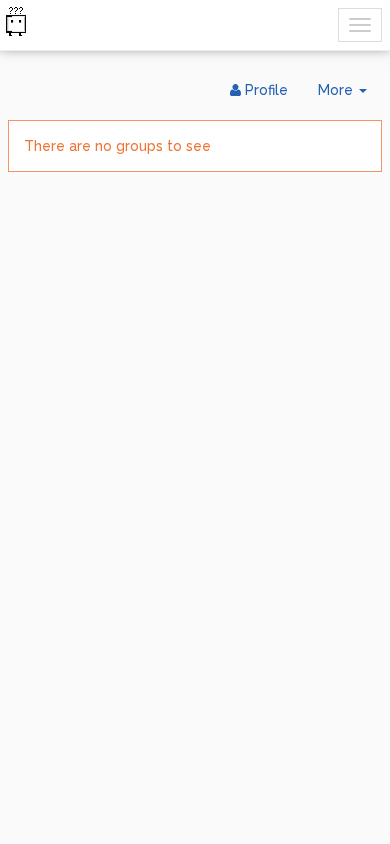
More (350, 95)
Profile (264, 90)
